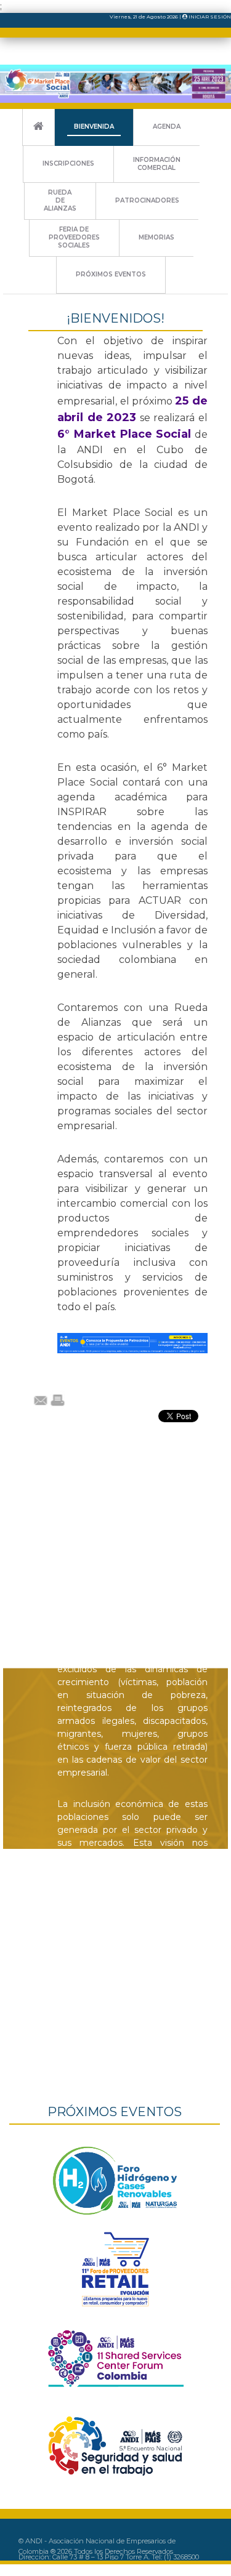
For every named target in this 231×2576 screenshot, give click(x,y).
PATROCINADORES (147, 200)
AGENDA (167, 127)
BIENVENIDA (94, 127)
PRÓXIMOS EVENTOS (111, 274)
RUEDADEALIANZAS (60, 200)
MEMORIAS (156, 237)
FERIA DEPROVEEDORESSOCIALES (74, 237)
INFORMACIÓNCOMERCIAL (157, 164)
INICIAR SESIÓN (209, 17)
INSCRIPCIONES (68, 163)
